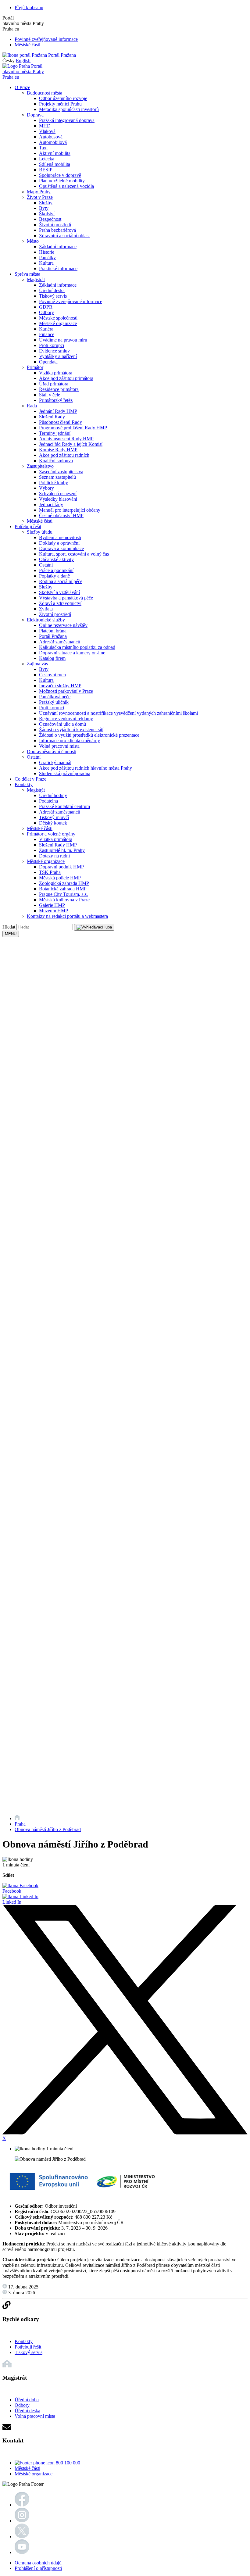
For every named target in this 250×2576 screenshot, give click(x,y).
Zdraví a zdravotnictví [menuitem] (60, 603)
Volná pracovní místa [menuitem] (59, 746)
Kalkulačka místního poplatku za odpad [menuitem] (77, 647)
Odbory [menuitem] (46, 312)
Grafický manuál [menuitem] (55, 762)
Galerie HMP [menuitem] (52, 905)
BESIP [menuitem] (46, 170)
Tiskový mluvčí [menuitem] (54, 817)
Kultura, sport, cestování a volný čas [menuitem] (74, 554)
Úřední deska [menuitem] (52, 290)
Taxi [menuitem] (43, 148)
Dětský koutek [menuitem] (53, 823)
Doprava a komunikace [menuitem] (61, 548)
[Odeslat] (94, 927)
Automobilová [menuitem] (53, 142)
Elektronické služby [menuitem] (46, 620)
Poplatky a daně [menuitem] (54, 576)
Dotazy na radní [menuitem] (54, 856)
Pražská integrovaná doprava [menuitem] (67, 120)
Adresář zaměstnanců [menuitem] (60, 642)
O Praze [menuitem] (22, 87)
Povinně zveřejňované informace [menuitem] (71, 301)
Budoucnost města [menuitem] (45, 93)
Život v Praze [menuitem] (40, 197)
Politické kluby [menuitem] (54, 483)
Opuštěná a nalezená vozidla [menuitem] (66, 186)
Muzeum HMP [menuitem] (54, 911)
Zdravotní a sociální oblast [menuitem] (64, 236)
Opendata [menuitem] (48, 362)
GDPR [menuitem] (46, 307)
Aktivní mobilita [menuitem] (55, 153)
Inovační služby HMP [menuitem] (60, 686)
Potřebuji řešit (28, 2347)
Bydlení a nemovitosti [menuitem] (60, 537)
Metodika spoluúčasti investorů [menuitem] (69, 109)
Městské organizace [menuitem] (58, 323)
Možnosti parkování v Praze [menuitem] (66, 691)
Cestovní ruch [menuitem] (52, 675)
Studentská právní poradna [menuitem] (65, 773)
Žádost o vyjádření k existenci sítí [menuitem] (71, 730)
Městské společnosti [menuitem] (58, 318)
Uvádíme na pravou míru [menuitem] (63, 340)
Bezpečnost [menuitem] (50, 219)
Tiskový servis (29, 2352)
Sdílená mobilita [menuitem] (55, 164)
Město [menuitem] (33, 241)
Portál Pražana (61, 55)
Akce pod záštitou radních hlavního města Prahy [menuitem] (86, 768)
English (23, 61)
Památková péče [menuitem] (55, 697)
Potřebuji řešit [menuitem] (28, 526)
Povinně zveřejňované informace (46, 39)
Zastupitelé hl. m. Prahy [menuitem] (62, 850)
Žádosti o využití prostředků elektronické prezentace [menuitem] (89, 735)
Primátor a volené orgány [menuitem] (51, 834)
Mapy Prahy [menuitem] (39, 192)
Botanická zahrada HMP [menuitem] (63, 889)
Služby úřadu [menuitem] (40, 532)
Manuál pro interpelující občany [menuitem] (70, 510)
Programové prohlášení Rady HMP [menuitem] (73, 428)
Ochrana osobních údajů (38, 2563)
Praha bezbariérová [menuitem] (57, 230)
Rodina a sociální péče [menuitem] (61, 581)
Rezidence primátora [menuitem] (59, 389)
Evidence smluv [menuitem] (54, 351)
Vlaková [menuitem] (47, 131)
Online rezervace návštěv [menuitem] (63, 625)
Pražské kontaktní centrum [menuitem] (64, 806)
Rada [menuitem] (32, 406)
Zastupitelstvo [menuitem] (40, 466)
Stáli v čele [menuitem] (50, 395)
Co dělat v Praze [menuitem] (30, 779)
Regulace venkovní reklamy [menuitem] (66, 719)
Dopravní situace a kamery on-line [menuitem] (72, 653)
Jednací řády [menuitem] (51, 504)
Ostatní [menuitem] (46, 565)
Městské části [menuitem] (40, 521)
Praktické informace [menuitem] (58, 268)
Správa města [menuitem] (27, 274)
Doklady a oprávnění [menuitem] (59, 543)
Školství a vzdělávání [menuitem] (59, 592)
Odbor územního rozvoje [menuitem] (63, 98)
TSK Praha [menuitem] (50, 872)
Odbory (22, 2405)
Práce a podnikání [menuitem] (56, 570)
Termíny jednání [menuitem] (55, 433)
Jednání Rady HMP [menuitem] (58, 411)
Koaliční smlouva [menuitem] (56, 461)
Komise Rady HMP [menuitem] (58, 450)
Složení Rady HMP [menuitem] (58, 845)
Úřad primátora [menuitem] (54, 384)
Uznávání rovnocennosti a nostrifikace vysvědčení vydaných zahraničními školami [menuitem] (118, 713)
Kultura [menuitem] (46, 263)
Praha (20, 1824)
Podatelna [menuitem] (48, 801)
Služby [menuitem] (46, 203)
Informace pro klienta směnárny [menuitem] (70, 741)
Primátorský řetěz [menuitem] (56, 400)
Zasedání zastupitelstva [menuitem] (61, 472)
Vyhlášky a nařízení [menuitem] (58, 356)
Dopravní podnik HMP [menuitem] (61, 867)
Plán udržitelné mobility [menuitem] (62, 181)
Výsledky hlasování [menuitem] (58, 499)
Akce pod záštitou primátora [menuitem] (66, 378)
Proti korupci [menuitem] (52, 345)
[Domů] (17, 1818)
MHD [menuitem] (45, 126)
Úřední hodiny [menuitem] (53, 795)
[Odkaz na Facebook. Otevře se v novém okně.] (22, 2505)
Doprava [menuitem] (35, 115)
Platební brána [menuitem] (53, 631)
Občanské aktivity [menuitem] (56, 559)
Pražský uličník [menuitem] (54, 702)
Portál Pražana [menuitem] (53, 636)
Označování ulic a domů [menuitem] (62, 724)
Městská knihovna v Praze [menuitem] (64, 900)
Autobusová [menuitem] (51, 137)
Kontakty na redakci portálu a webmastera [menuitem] (67, 916)
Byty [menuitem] (44, 208)
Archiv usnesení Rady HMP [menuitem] (66, 439)
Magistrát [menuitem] (36, 279)
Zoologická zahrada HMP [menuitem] (64, 883)
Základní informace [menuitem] (58, 247)
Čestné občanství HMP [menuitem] (61, 515)
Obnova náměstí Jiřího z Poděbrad (48, 1829)
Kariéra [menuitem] (46, 329)
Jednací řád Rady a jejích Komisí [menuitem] (71, 444)
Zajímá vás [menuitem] (37, 664)
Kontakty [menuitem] (24, 784)
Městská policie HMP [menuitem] (60, 878)
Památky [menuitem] (47, 258)
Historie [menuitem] (47, 252)
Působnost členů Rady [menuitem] (61, 422)
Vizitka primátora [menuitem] (56, 373)
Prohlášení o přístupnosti (38, 2568)
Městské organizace (34, 2474)
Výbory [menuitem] (46, 488)
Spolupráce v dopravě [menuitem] (60, 175)
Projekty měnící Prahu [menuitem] (60, 104)
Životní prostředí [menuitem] (55, 225)
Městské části (27, 45)
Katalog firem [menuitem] (52, 658)
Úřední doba (27, 2400)
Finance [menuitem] (47, 334)
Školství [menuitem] (47, 214)
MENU (11, 934)
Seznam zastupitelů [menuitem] (57, 477)
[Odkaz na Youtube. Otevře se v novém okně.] (22, 2552)
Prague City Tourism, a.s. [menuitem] (63, 894)
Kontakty (24, 2341)
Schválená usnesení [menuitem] (58, 494)
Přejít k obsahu (29, 7)
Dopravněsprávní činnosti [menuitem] (52, 751)
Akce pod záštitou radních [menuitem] (64, 455)
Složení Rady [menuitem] (52, 417)
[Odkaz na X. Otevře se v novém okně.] (22, 2537)
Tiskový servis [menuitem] (53, 296)
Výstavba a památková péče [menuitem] (66, 598)
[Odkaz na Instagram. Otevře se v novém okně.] (22, 2521)
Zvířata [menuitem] (46, 609)
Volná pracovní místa (35, 2416)
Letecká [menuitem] (47, 159)
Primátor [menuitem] (35, 367)
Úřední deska (27, 2411)
